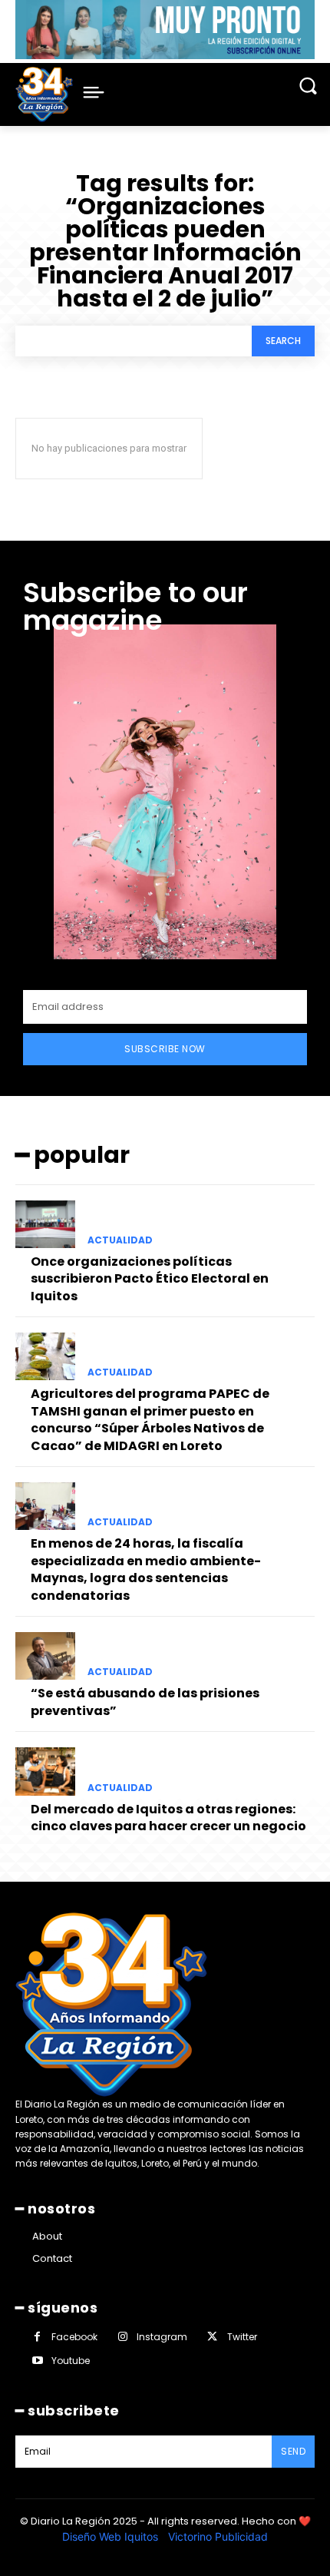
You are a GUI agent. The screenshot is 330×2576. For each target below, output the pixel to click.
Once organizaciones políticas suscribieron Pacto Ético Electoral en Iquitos (150, 1279)
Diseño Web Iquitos (112, 2536)
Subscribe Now (165, 1049)
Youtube (71, 2361)
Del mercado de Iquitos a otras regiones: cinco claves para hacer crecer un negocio (168, 1818)
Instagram (162, 2337)
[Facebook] (37, 2337)
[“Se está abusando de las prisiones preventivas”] (45, 1656)
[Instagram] (122, 2337)
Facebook (74, 2337)
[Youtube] (37, 2361)
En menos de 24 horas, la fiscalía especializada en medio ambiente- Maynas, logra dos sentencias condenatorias (146, 1569)
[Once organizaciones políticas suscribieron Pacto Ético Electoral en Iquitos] (45, 1224)
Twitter (242, 2337)
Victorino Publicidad (218, 2536)
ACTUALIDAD (120, 1240)
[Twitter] (212, 2337)
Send (293, 2451)
